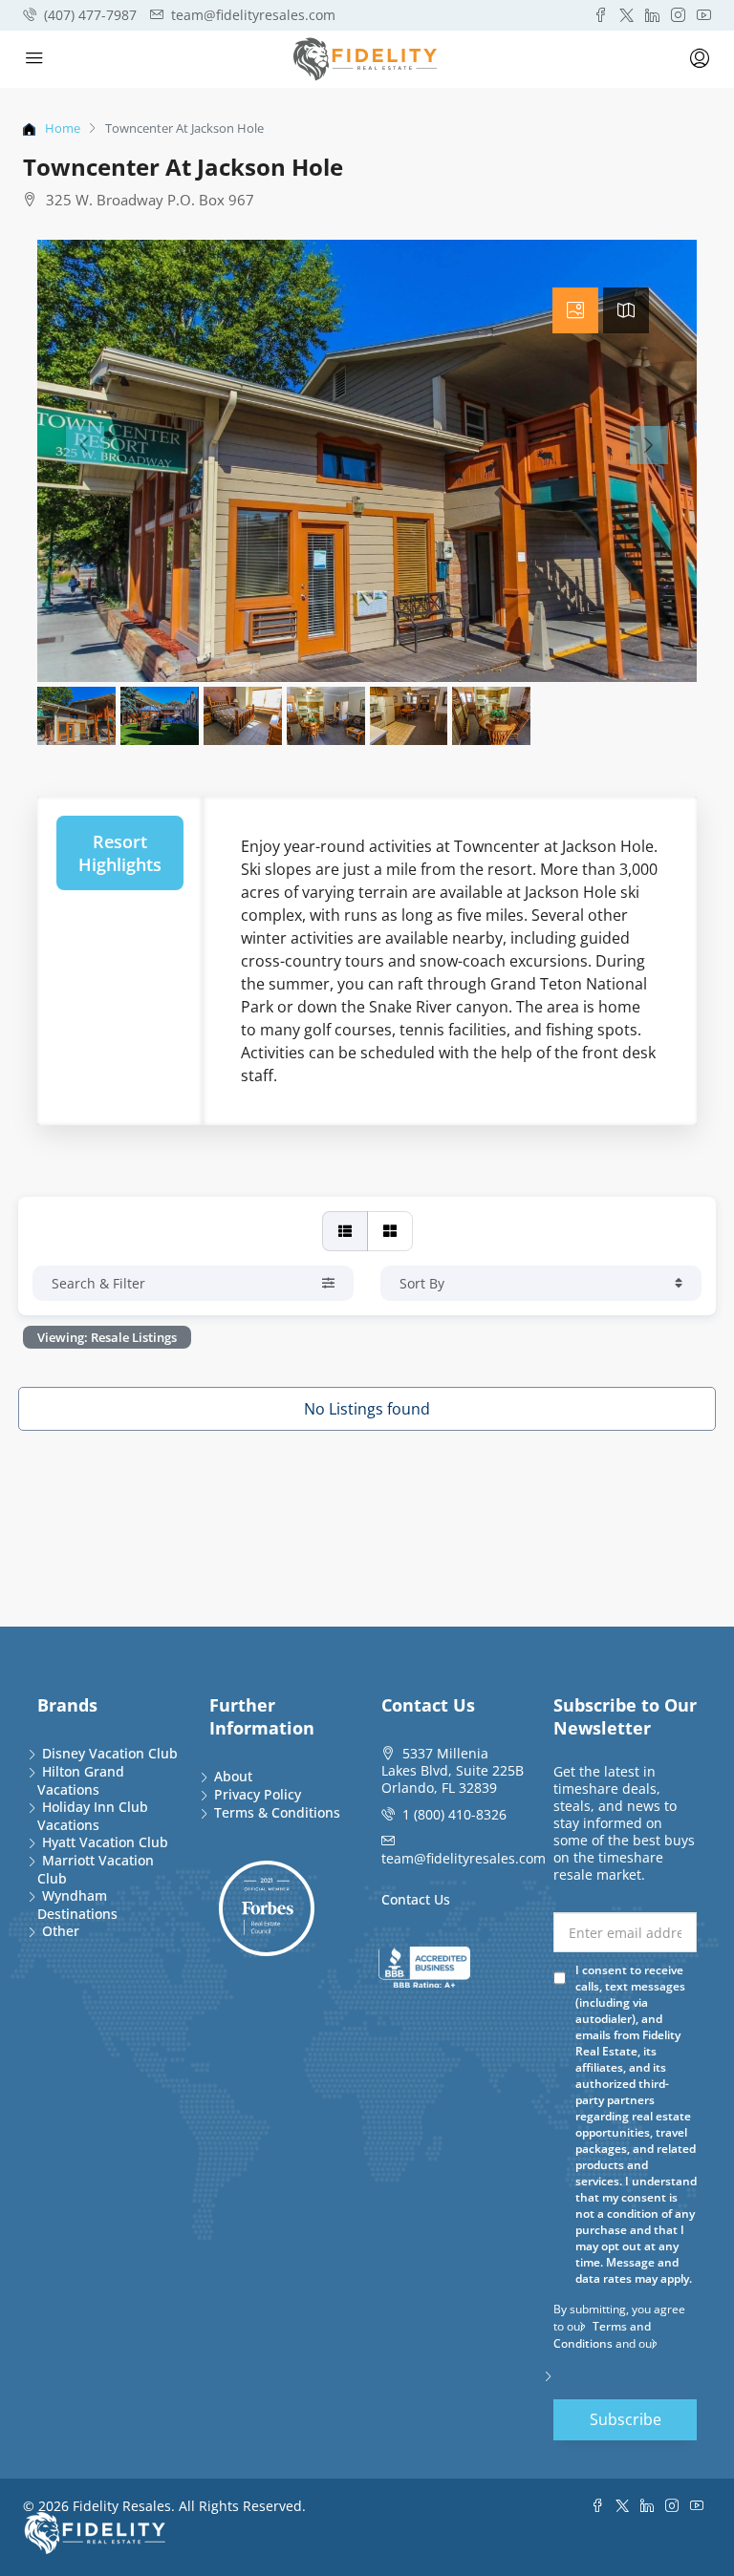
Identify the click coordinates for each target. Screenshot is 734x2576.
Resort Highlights (120, 853)
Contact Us (416, 1899)
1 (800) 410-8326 (454, 1814)
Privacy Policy (258, 1794)
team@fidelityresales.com (464, 1858)
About (233, 1776)
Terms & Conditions (277, 1812)
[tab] (575, 310)
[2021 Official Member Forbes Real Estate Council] (267, 1908)
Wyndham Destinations (77, 1905)
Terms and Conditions (602, 2335)
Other (61, 1931)
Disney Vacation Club (110, 1753)
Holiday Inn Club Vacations (93, 1816)
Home (63, 128)
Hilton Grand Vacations (81, 1780)
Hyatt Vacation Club (105, 1842)
